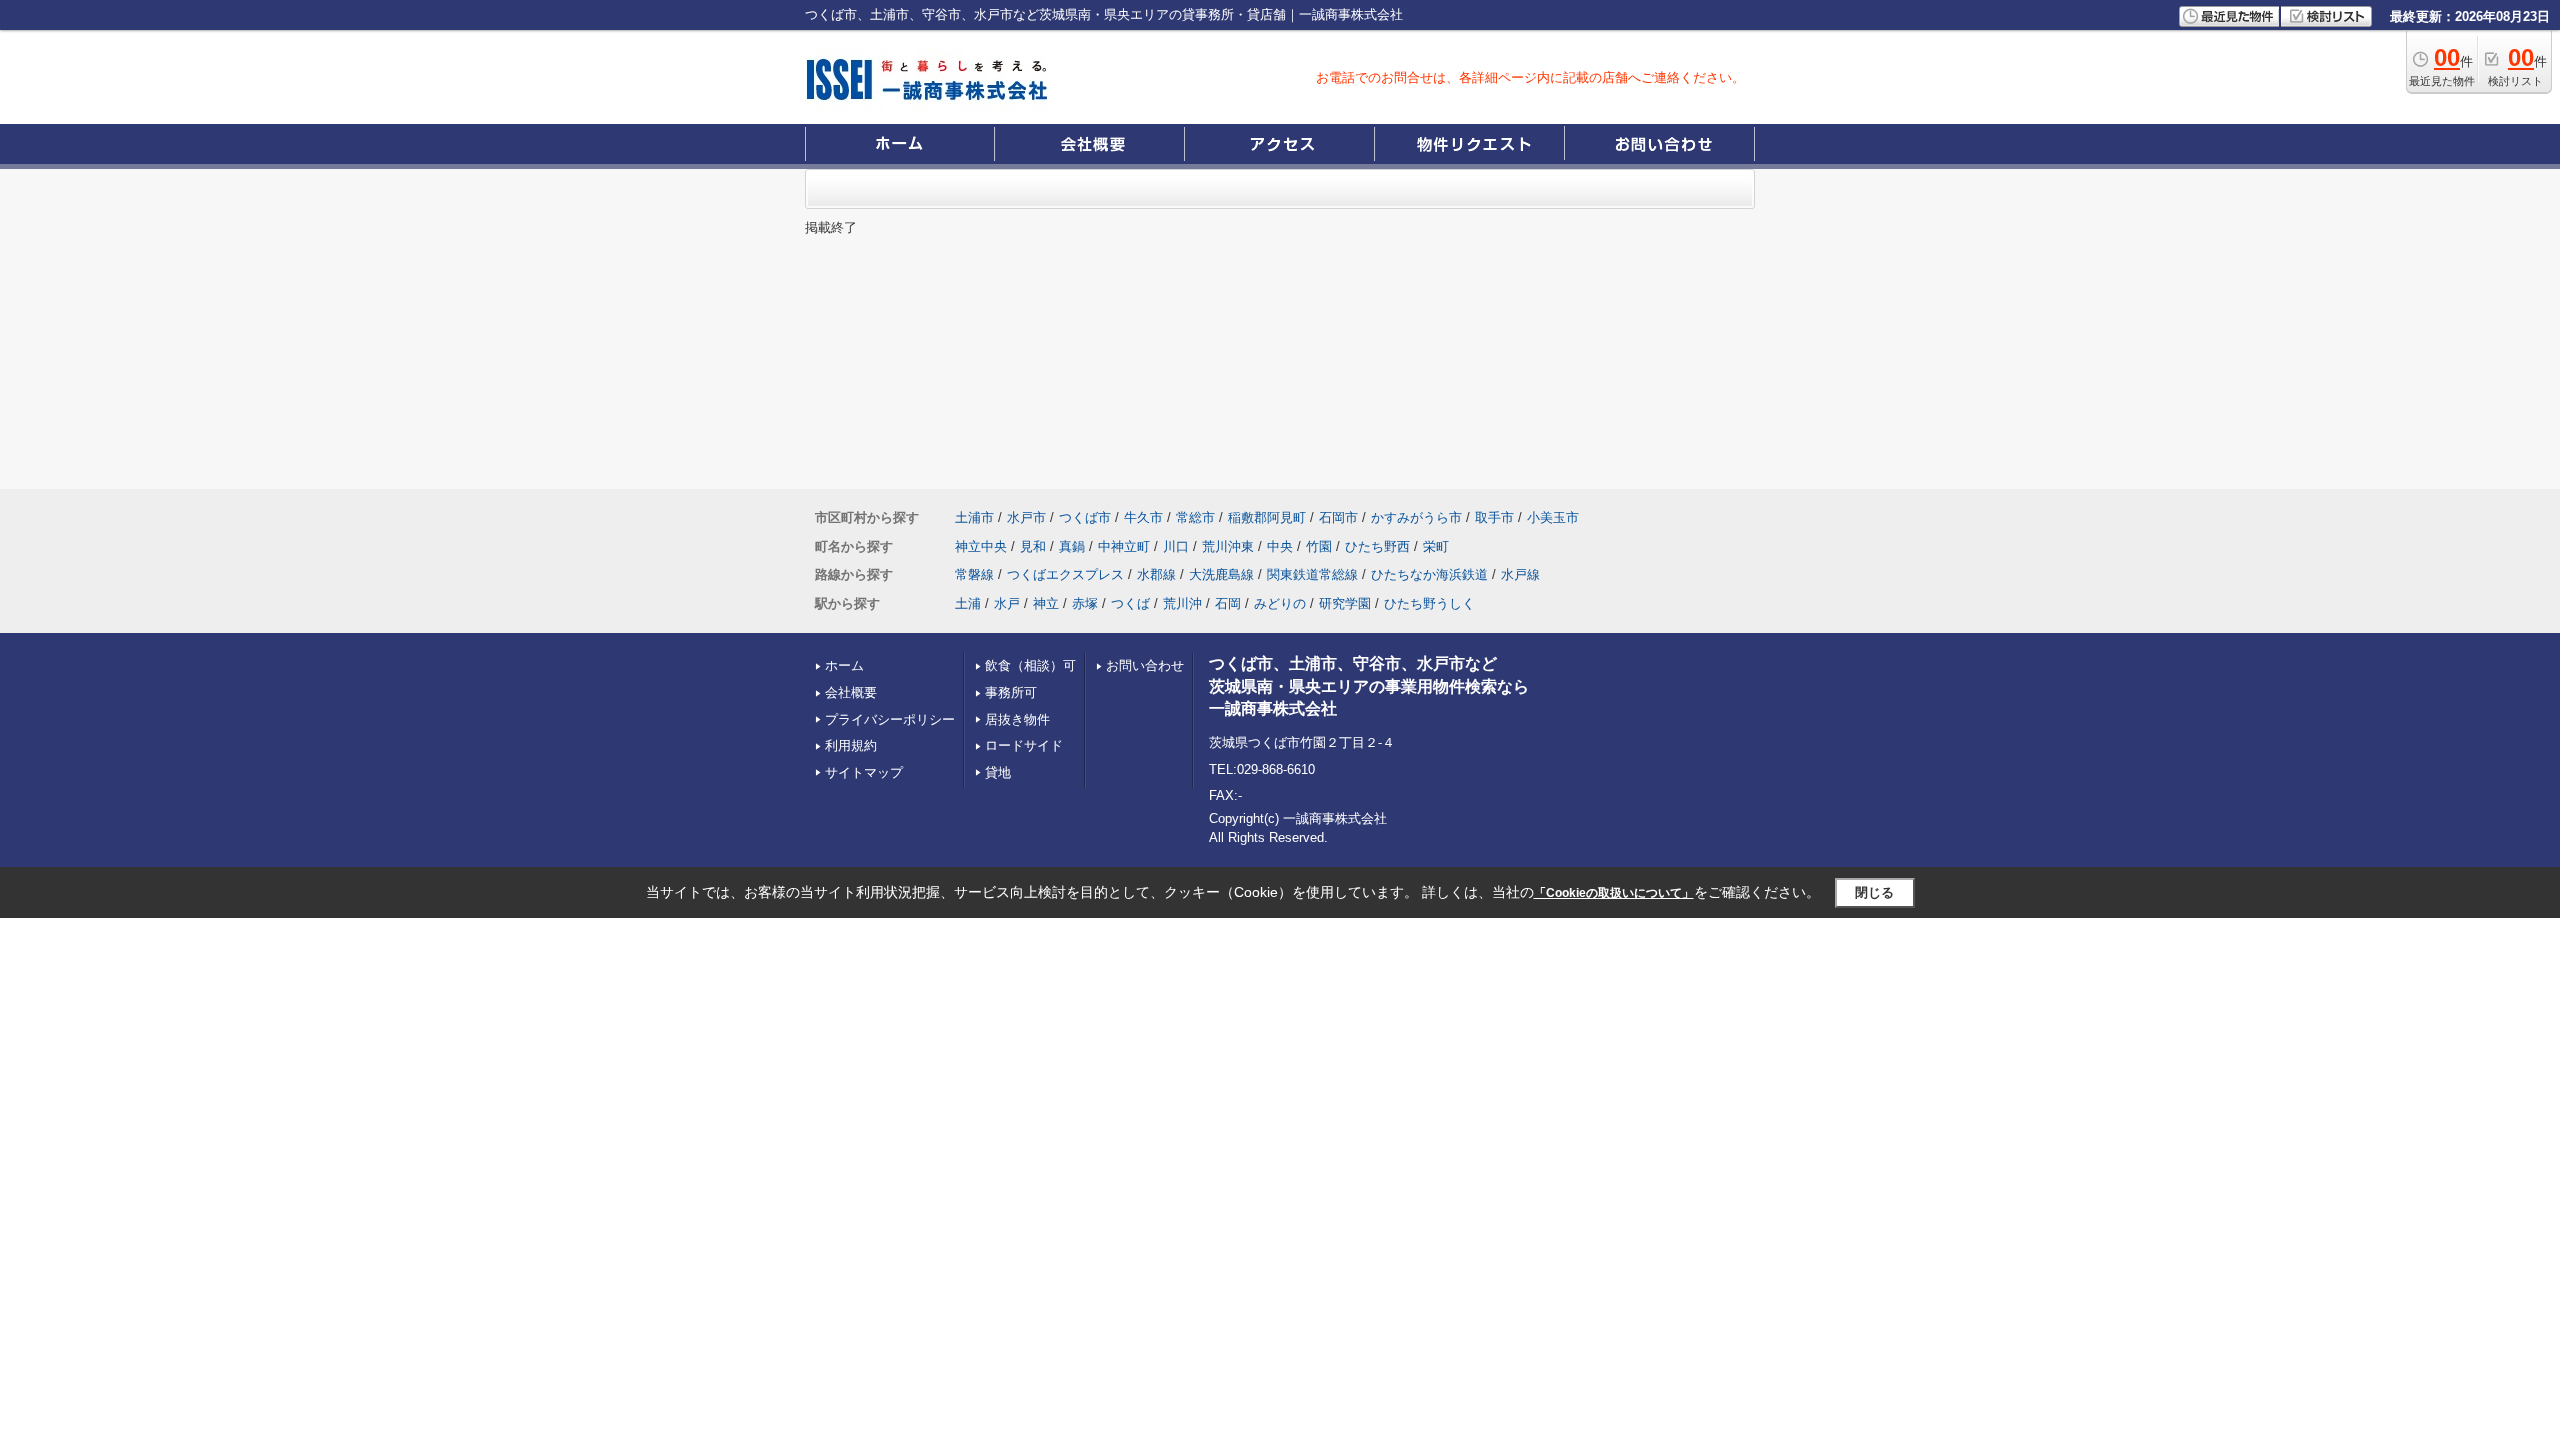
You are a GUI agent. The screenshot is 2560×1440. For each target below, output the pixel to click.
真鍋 (1072, 546)
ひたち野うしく (1429, 603)
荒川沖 (1182, 603)
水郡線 (1156, 574)
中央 (1280, 546)
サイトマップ (864, 772)
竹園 (1319, 546)
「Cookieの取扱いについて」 (1614, 893)
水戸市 (1026, 517)
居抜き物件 (1017, 719)
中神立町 (1124, 546)
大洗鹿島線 (1221, 574)
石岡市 (1338, 517)
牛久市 (1143, 517)
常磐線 (974, 574)
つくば (1130, 603)
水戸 (1007, 603)
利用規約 (851, 745)
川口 (1176, 546)
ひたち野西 (1377, 546)
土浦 (968, 603)
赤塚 (1085, 603)
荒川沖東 (1228, 546)
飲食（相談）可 (1030, 665)
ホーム (844, 665)
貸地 (998, 772)
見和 (1033, 546)
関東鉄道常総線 (1312, 574)
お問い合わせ (1145, 665)
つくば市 (1085, 517)
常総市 (1195, 517)
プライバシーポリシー (890, 719)
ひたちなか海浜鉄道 (1429, 574)
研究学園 (1345, 603)
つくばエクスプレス (1065, 574)
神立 (1046, 603)
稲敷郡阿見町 (1267, 517)
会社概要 (851, 692)
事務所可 (1011, 692)
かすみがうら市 (1416, 517)
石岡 (1228, 603)
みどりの (1280, 603)
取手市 (1494, 517)
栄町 (1436, 546)
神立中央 (981, 546)
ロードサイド (1024, 745)
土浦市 (974, 517)
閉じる (1874, 892)
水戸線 (1520, 574)
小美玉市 (1553, 517)
